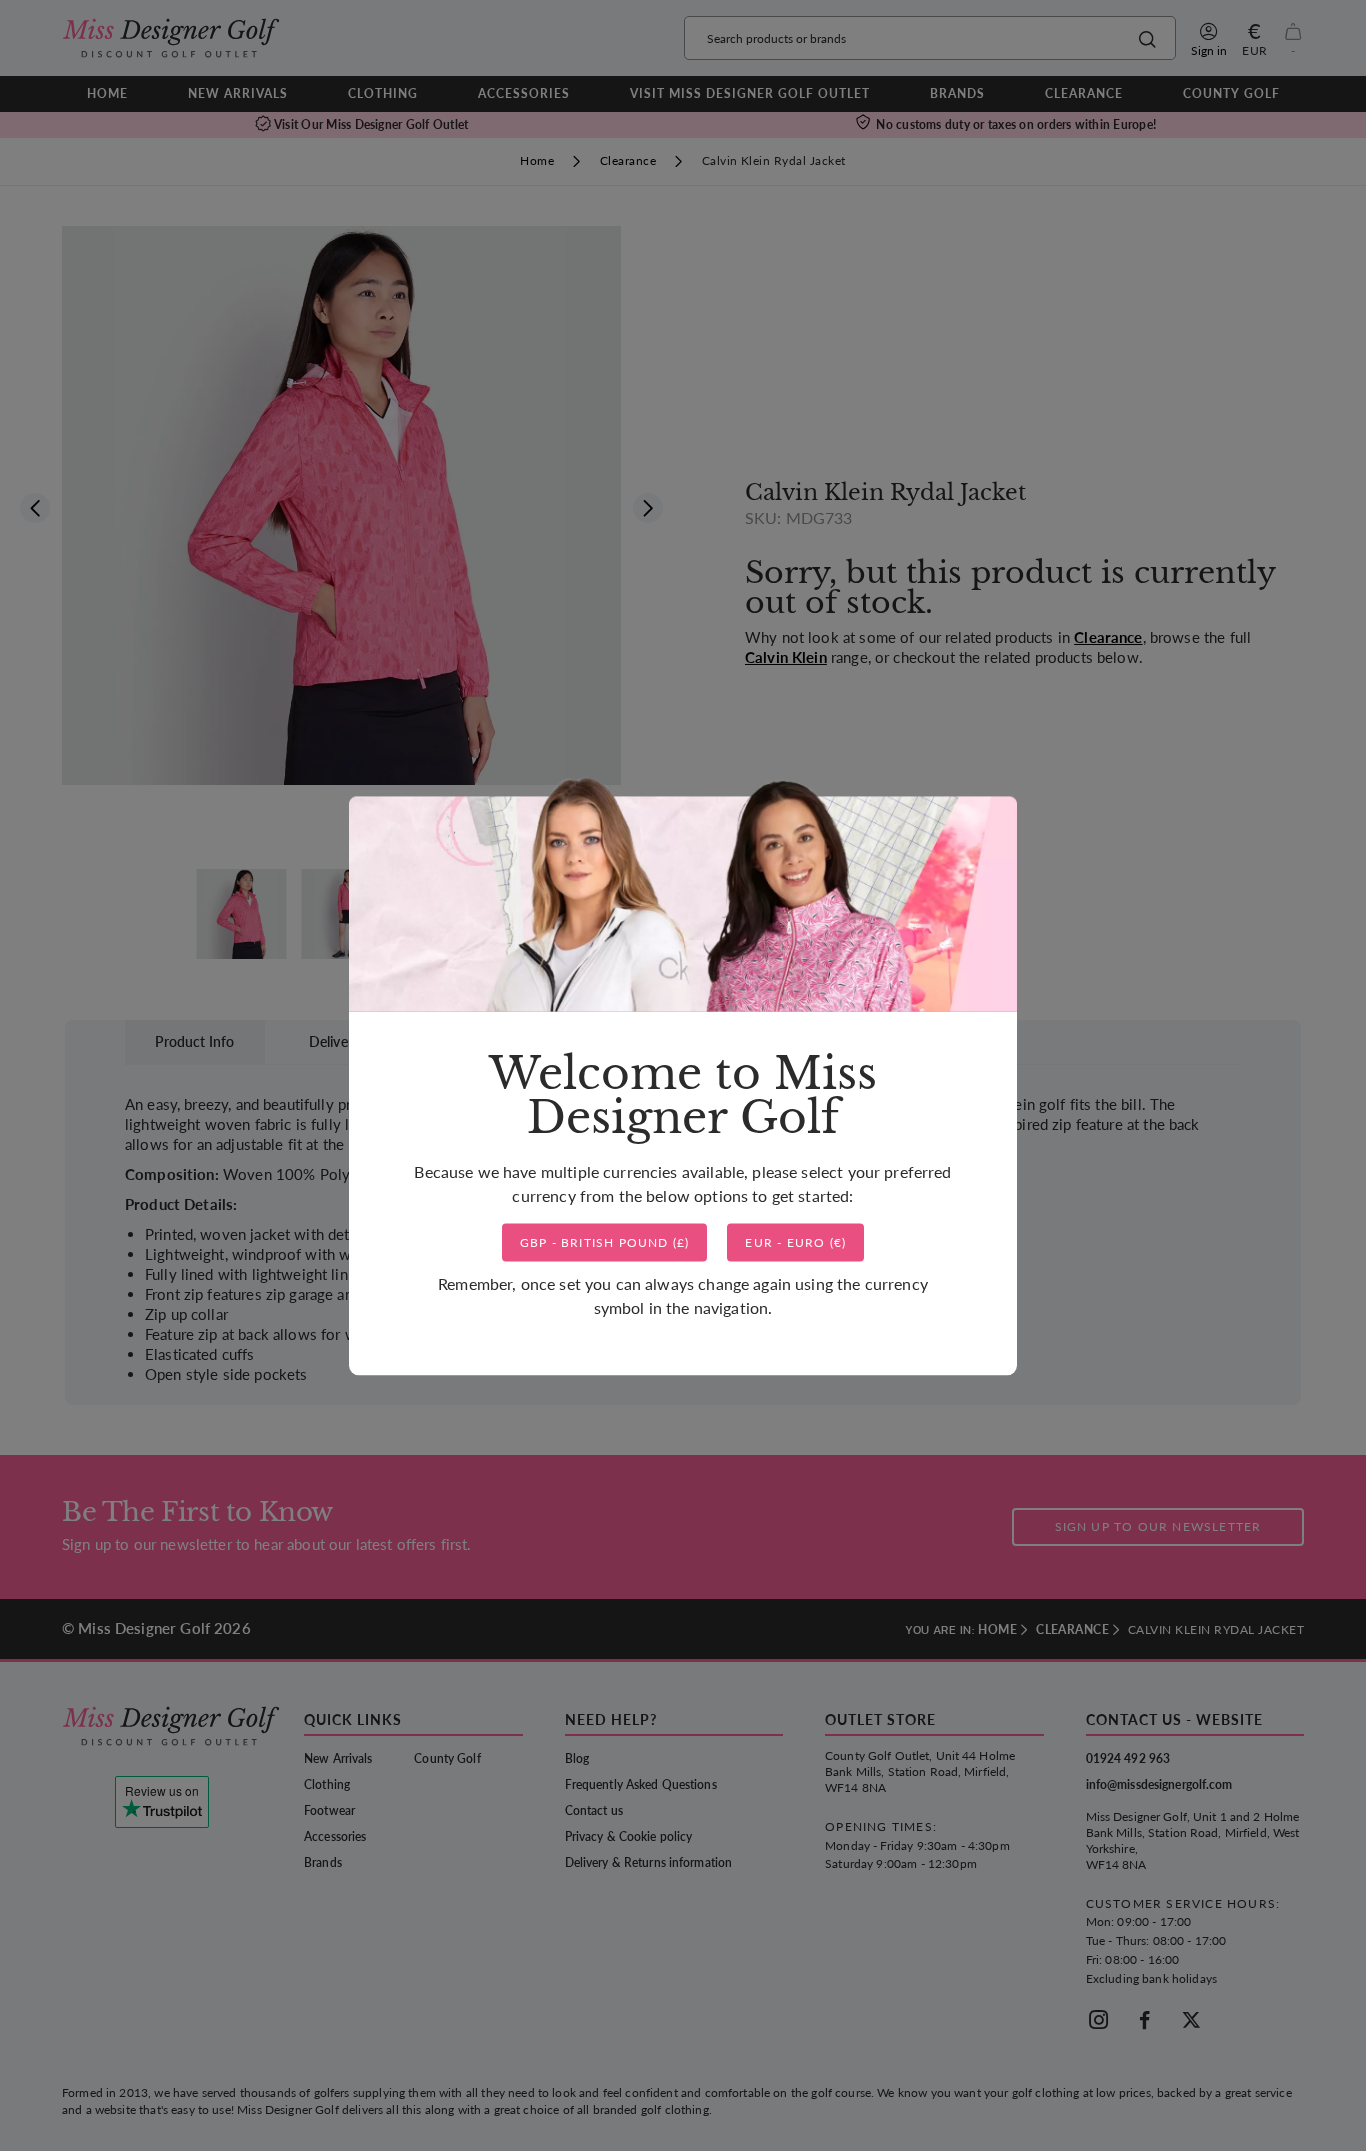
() (605, 1242)
